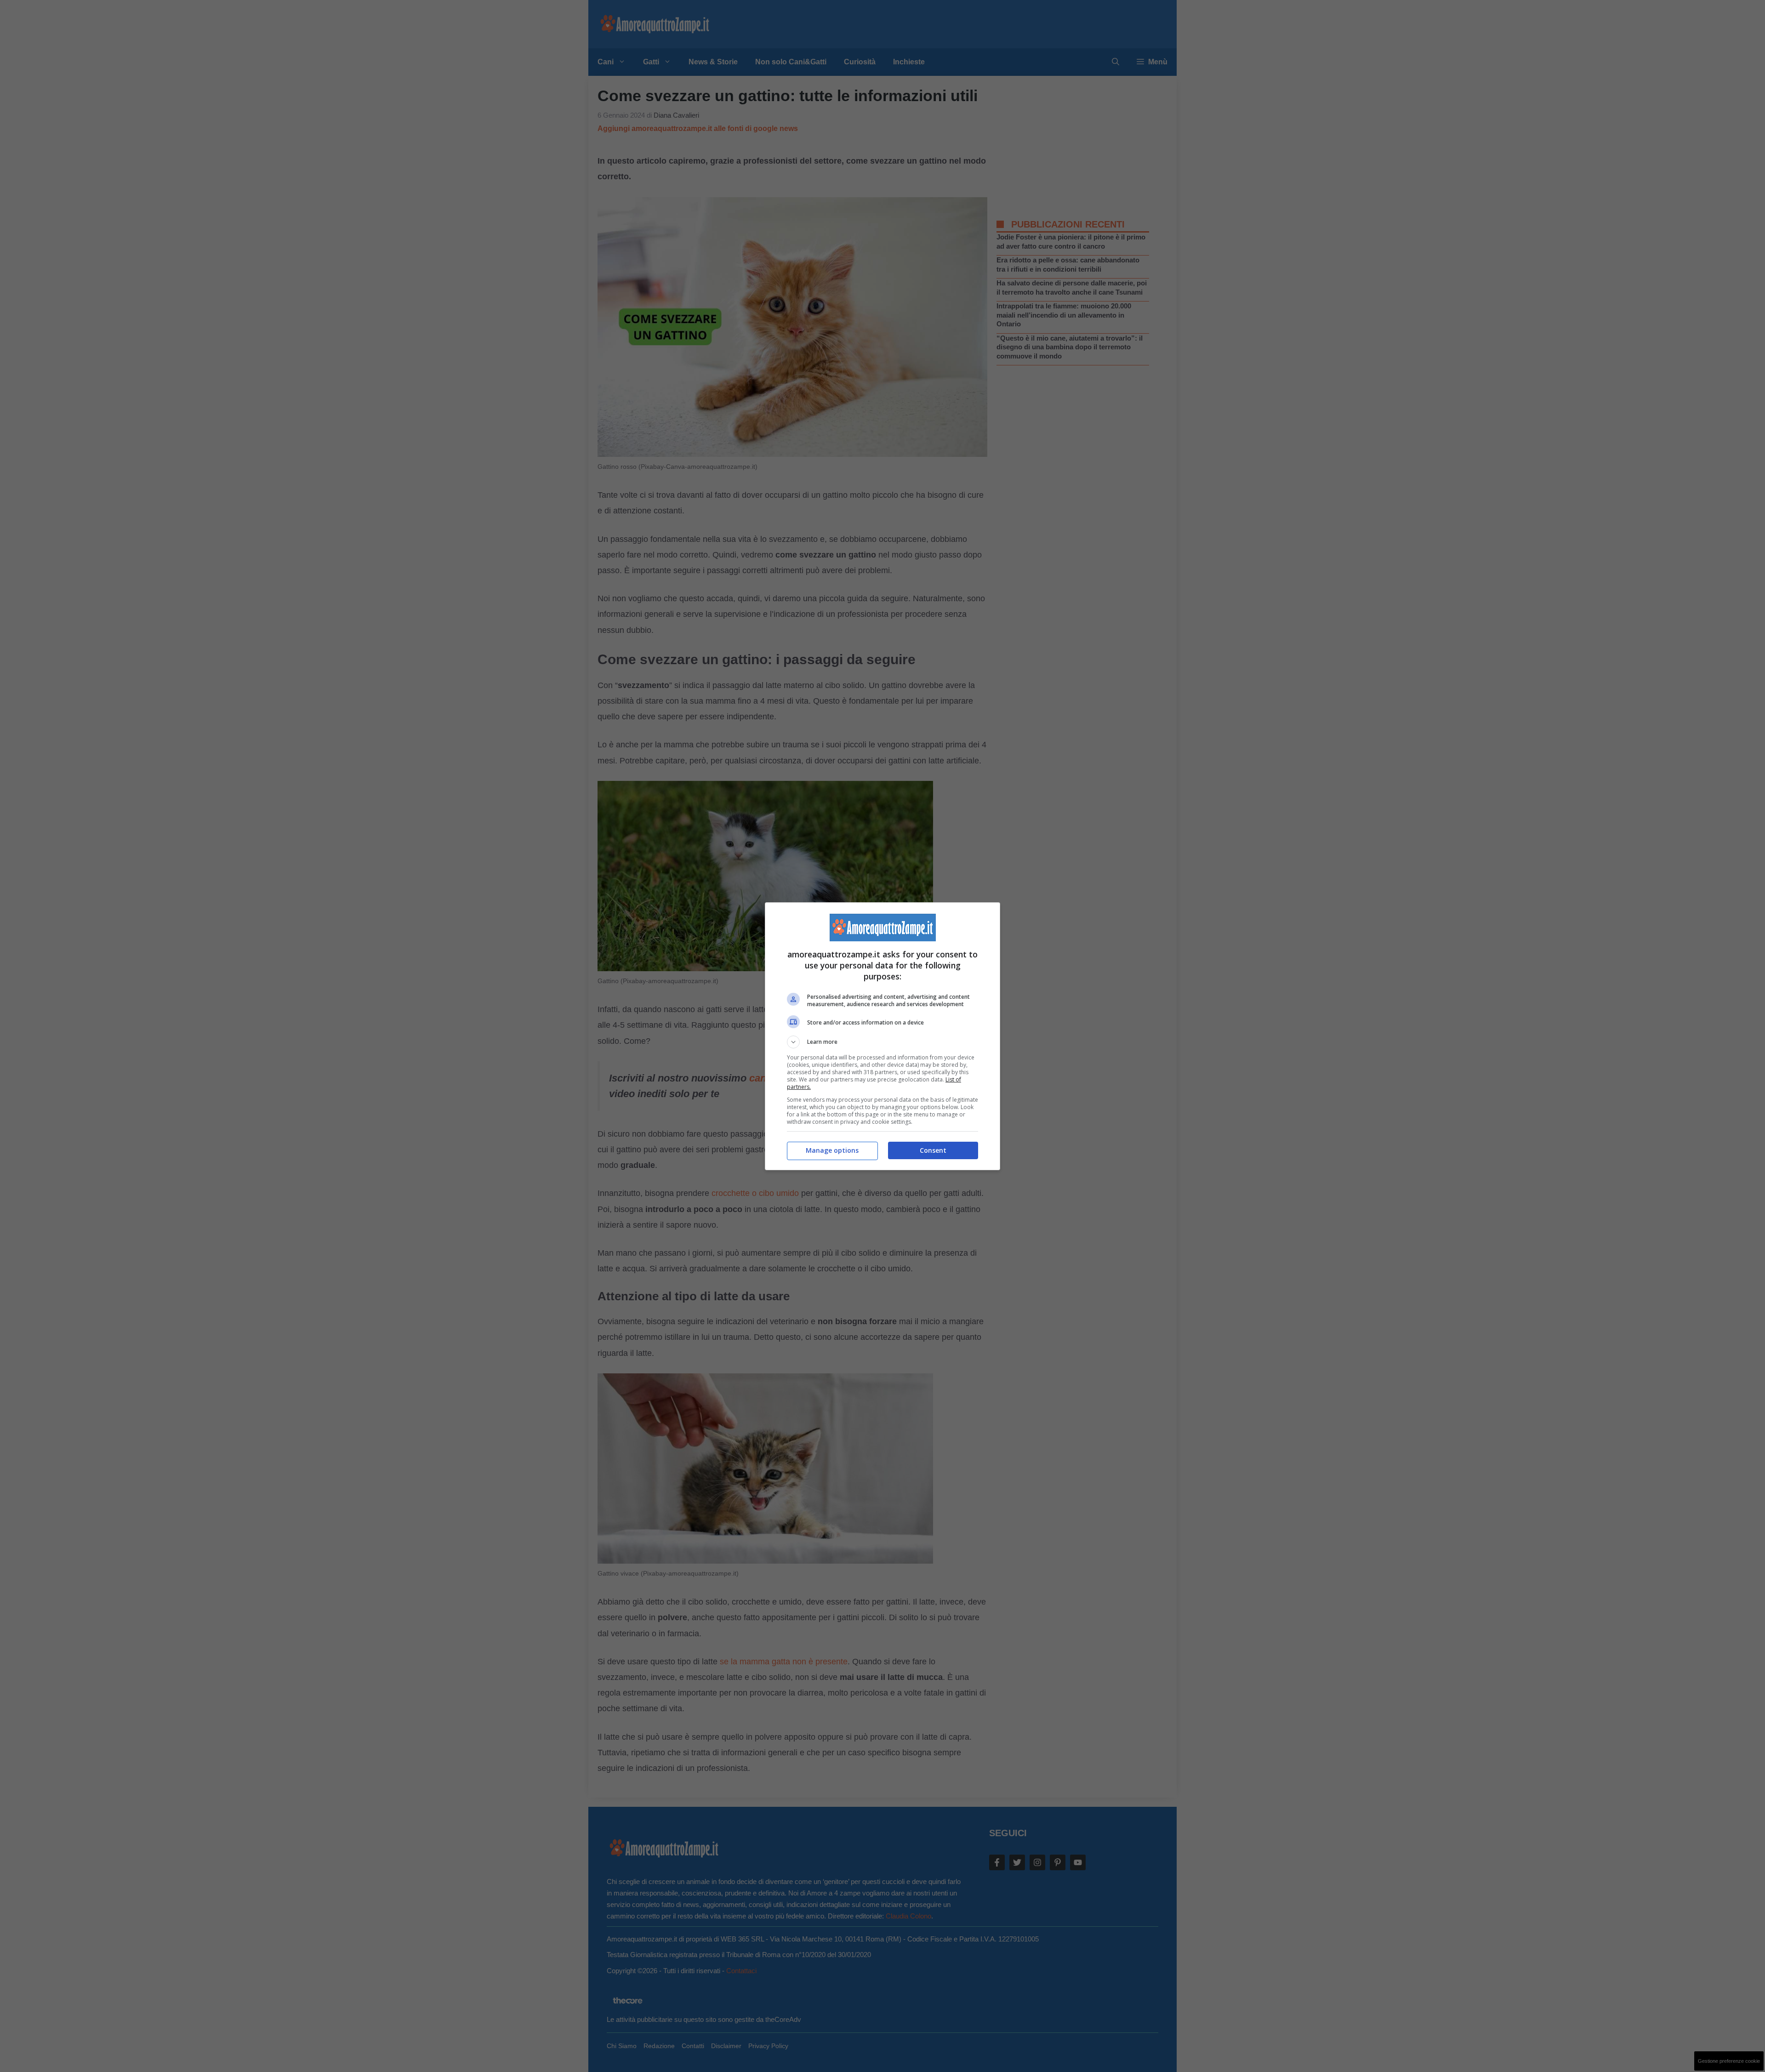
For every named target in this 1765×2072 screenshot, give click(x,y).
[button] (882, 1042)
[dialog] (882, 1036)
